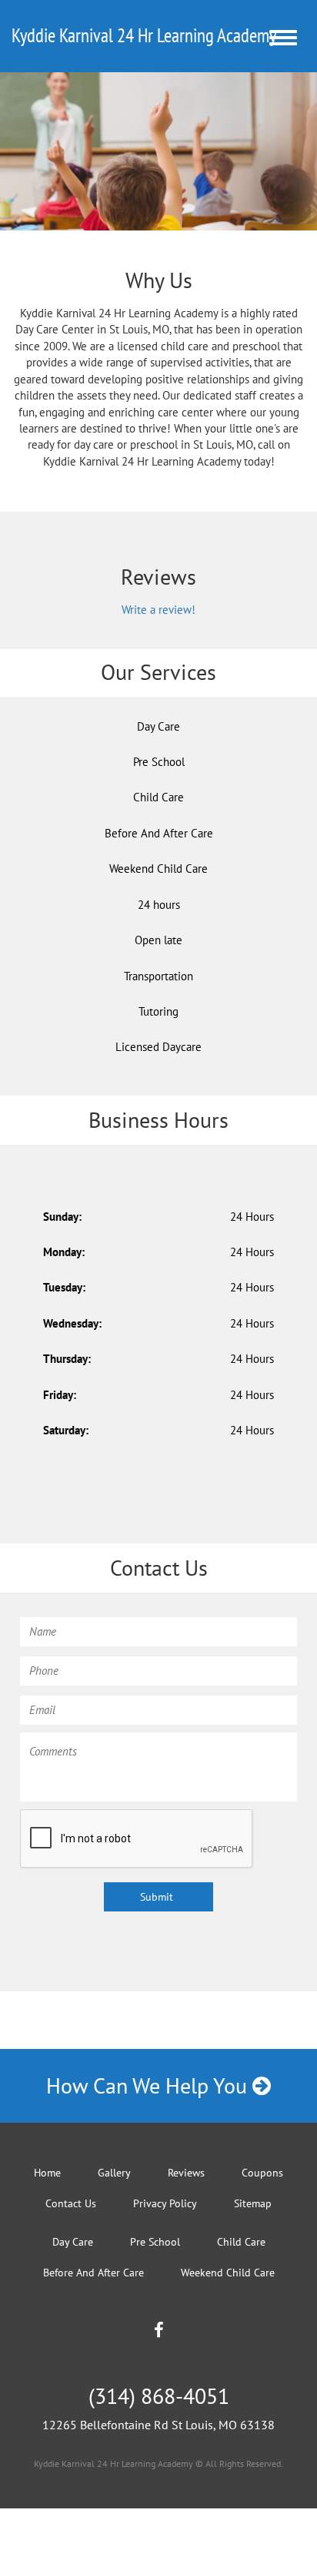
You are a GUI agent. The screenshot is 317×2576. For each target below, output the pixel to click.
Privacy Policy (165, 2203)
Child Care (158, 797)
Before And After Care (159, 833)
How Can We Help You (149, 2085)
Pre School (159, 762)
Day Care (158, 726)
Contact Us (71, 2203)
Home (47, 2173)
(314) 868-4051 (159, 2396)
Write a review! (158, 610)
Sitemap (253, 2203)
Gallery (114, 2173)
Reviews (186, 2173)
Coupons (262, 2173)
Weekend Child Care (158, 869)
